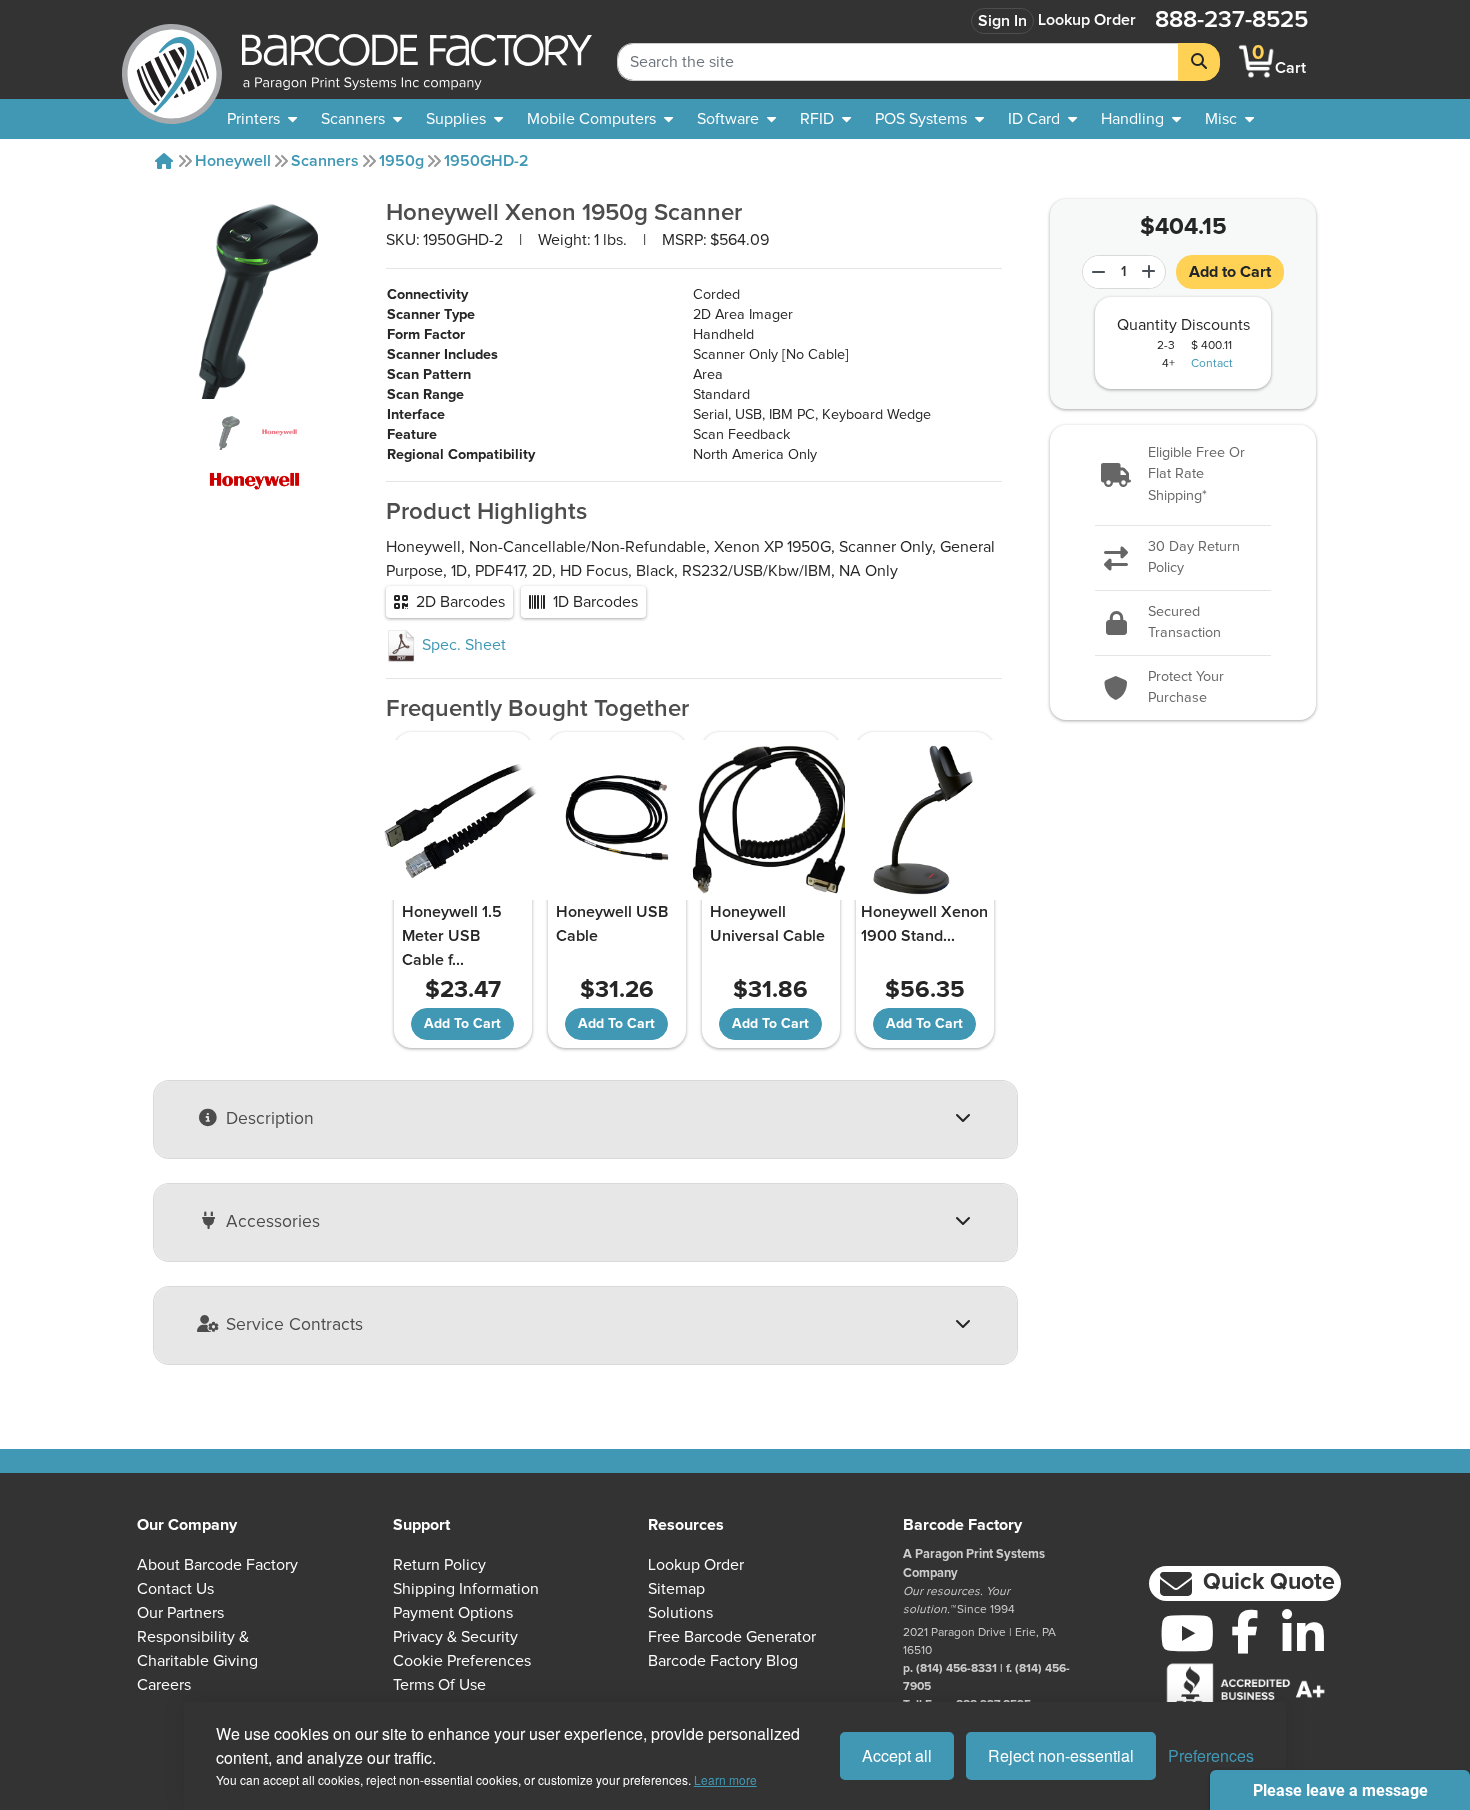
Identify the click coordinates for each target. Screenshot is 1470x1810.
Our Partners (180, 1613)
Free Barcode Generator (732, 1637)
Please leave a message (1340, 1790)
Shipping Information (466, 1589)
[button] (1183, 475)
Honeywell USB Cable (612, 924)
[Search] (1199, 62)
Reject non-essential (1061, 1755)
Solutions (680, 1613)
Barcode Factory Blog (723, 1661)
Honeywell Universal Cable (767, 924)
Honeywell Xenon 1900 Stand (924, 924)
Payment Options (453, 1613)
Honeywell (233, 161)
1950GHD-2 (486, 161)
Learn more (725, 1779)
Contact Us (175, 1589)
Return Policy (439, 1565)
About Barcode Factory (217, 1565)
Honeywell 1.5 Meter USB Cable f (452, 936)
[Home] (164, 161)
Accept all (897, 1755)
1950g (401, 161)
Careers (164, 1685)
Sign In (1002, 21)
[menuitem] (262, 119)
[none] (1229, 119)
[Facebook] (1245, 1631)
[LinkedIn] (1303, 1633)
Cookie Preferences (462, 1661)
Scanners (325, 161)
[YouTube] (1187, 1633)
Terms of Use (439, 1685)
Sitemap (676, 1589)
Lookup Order (1087, 20)
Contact (1212, 364)
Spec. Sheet (462, 645)
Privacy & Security (455, 1637)
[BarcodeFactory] (172, 61)
